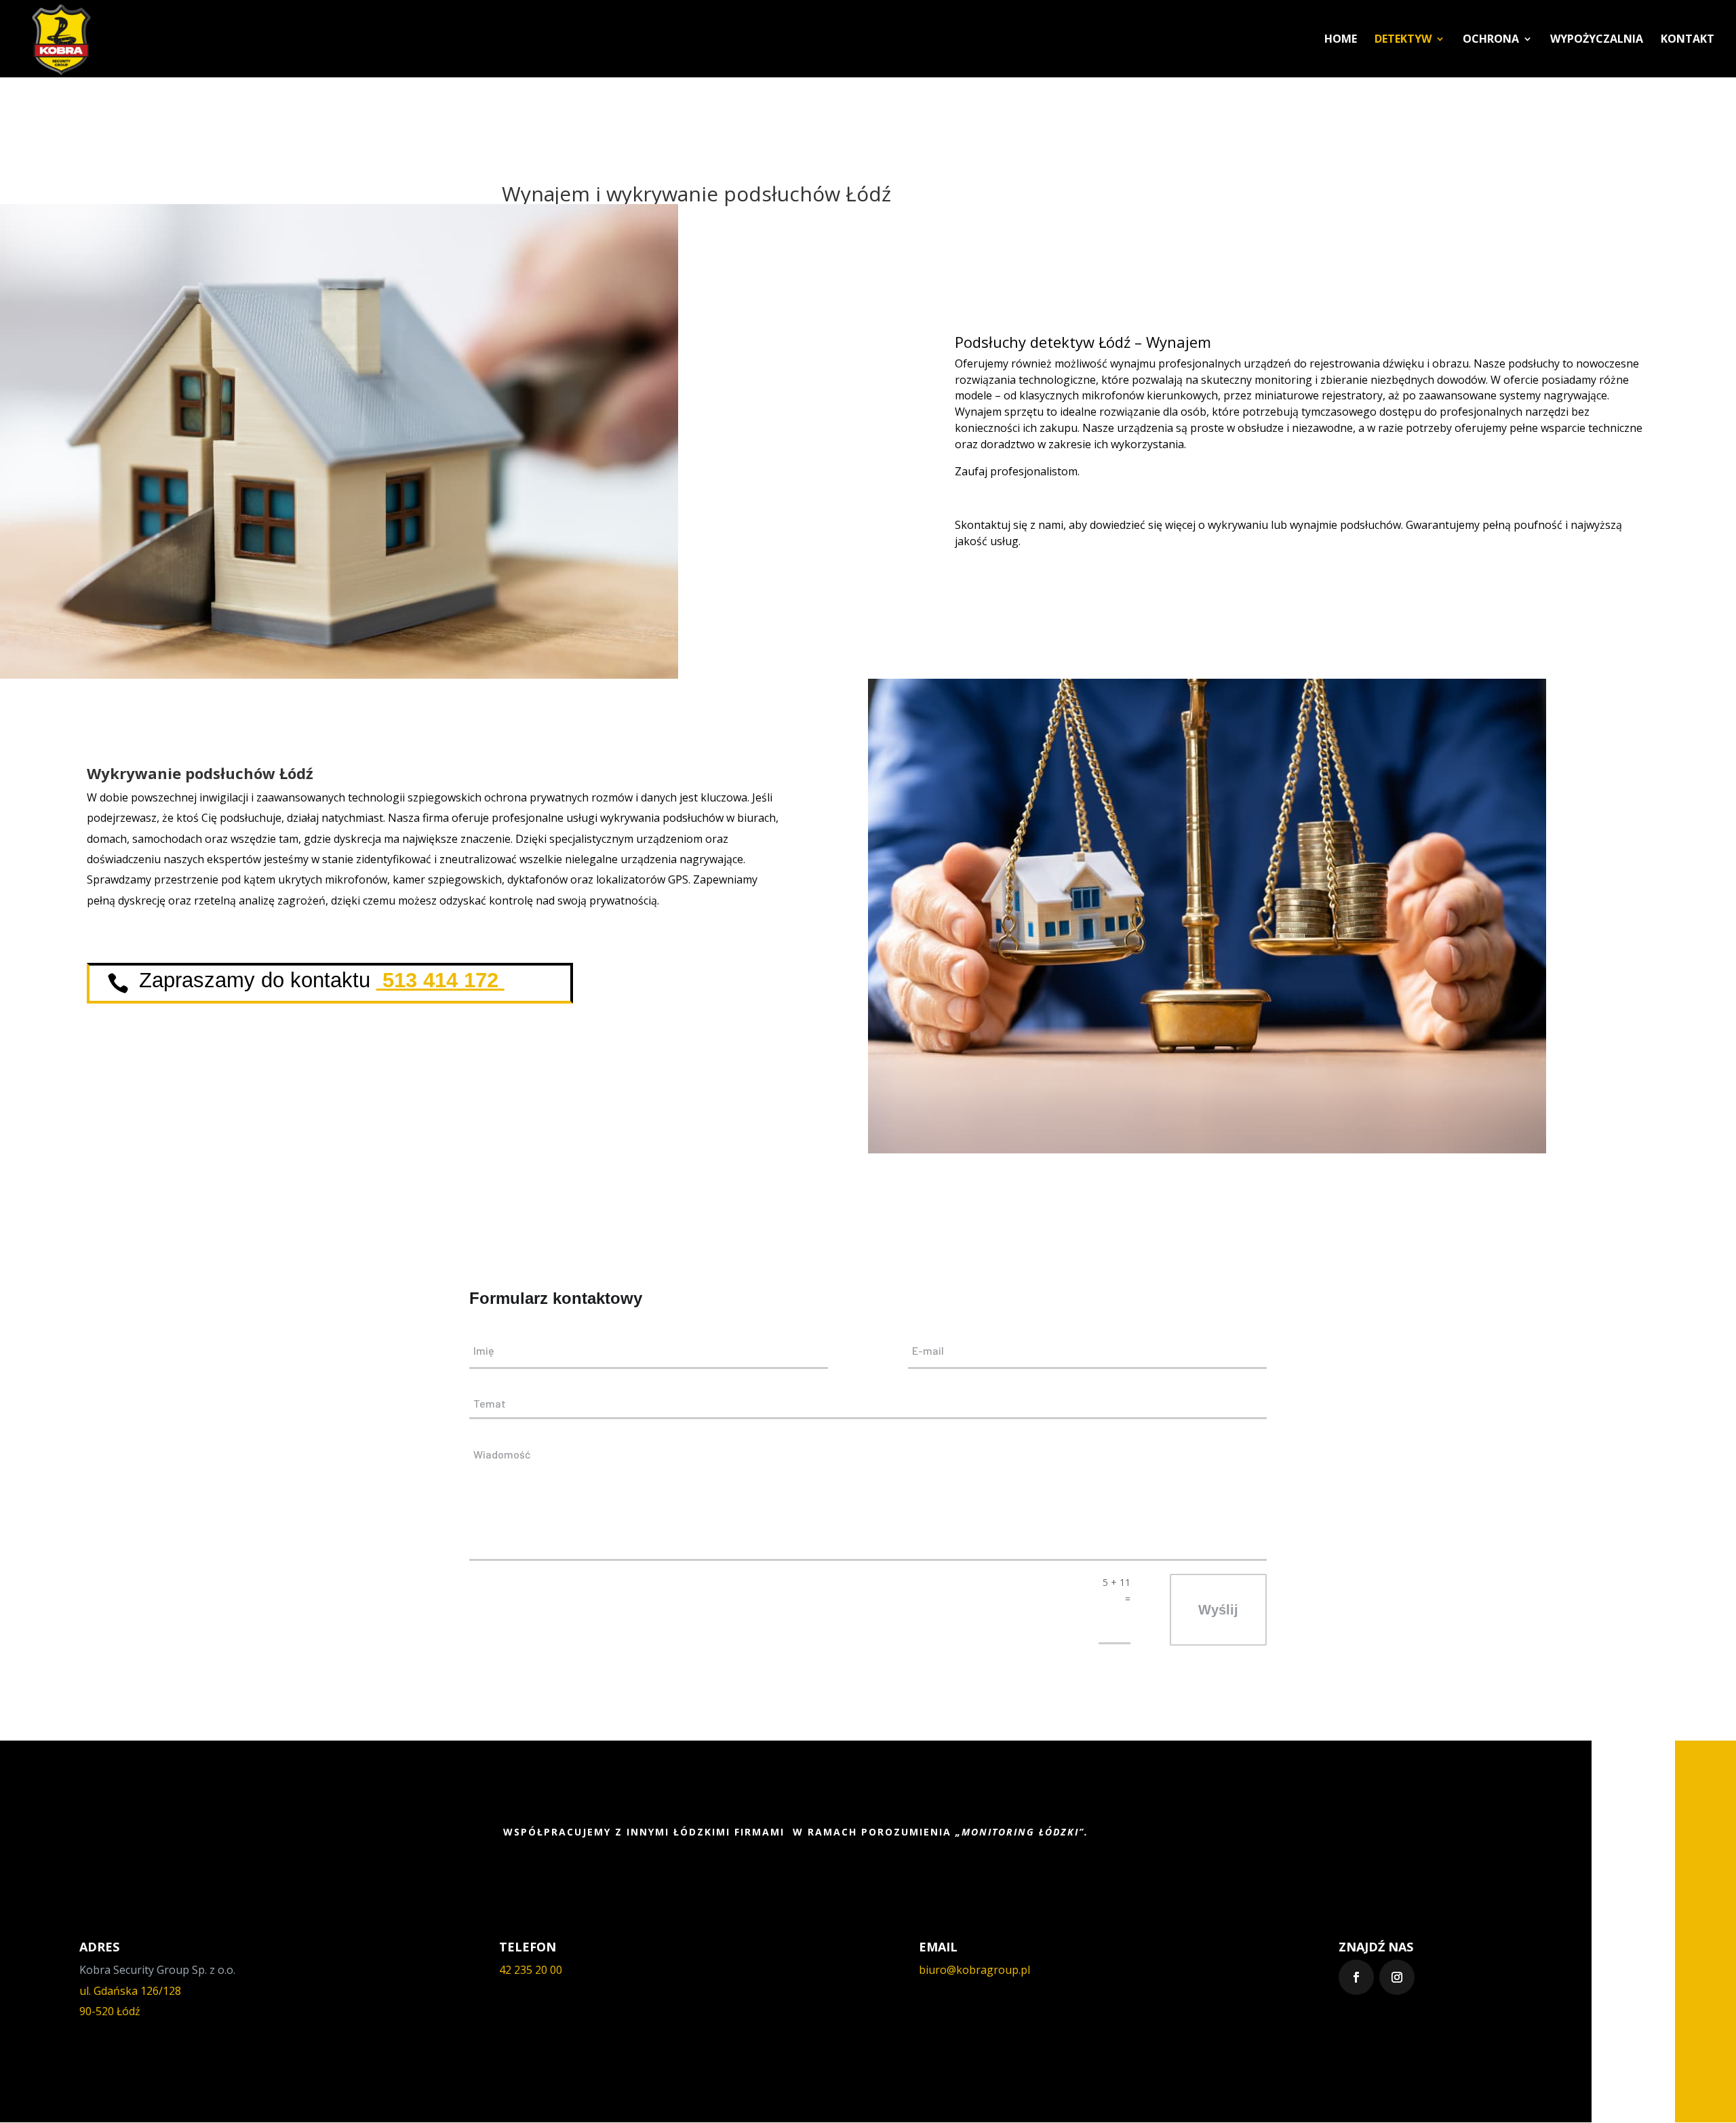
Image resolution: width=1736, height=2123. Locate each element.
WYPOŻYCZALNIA (1597, 40)
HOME (1341, 40)
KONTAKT (1688, 40)
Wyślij (1218, 1610)
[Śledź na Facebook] (1356, 1977)
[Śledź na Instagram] (1397, 1977)
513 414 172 (440, 980)
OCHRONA (1491, 40)
